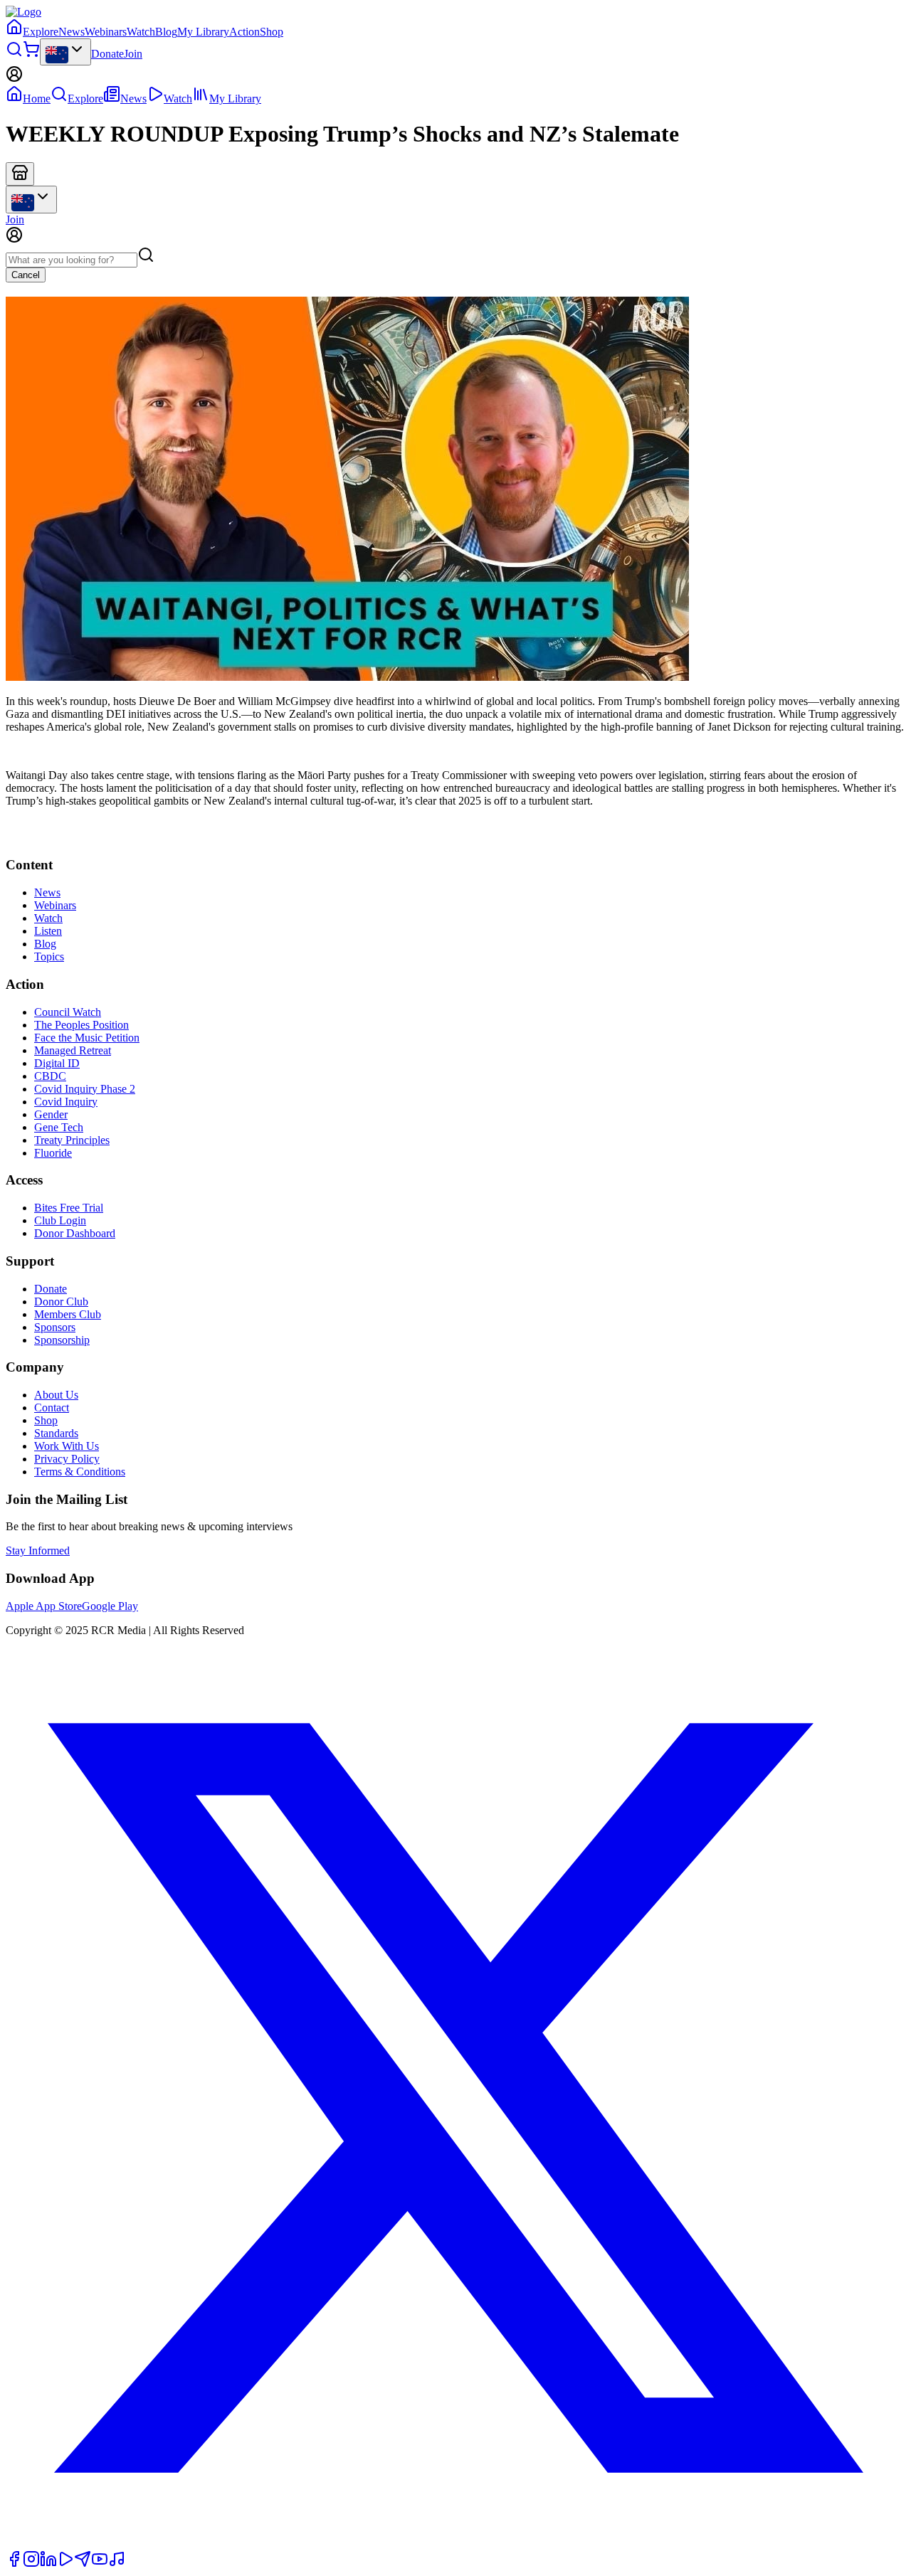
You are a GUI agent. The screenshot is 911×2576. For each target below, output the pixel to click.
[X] (455, 2544)
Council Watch (68, 1012)
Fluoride (53, 1153)
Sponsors (55, 1327)
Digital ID (57, 1063)
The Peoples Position (81, 1025)
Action (244, 32)
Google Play (110, 1606)
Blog (166, 32)
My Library (203, 32)
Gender (51, 1114)
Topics (49, 956)
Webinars (106, 32)
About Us (56, 1395)
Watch (141, 32)
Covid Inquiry (66, 1102)
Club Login (60, 1220)
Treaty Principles (72, 1140)
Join (133, 54)
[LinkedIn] (48, 2564)
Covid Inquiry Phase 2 (85, 1089)
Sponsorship (62, 1340)
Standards (56, 1433)
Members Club (68, 1314)
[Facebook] (14, 2564)
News (72, 32)
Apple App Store (44, 1606)
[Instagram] (31, 2564)
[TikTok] (117, 2564)
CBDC (50, 1076)
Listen (48, 931)
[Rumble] (65, 2564)
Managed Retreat (73, 1050)
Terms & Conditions (80, 1472)
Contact (52, 1408)
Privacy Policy (67, 1459)
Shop (272, 32)
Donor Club (61, 1302)
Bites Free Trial (69, 1208)
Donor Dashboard (75, 1233)
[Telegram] (83, 2564)
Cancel (26, 275)
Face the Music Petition (87, 1038)
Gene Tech (59, 1127)
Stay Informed (38, 1551)
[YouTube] (100, 2564)
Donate (107, 54)
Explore (41, 32)
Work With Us (67, 1446)
